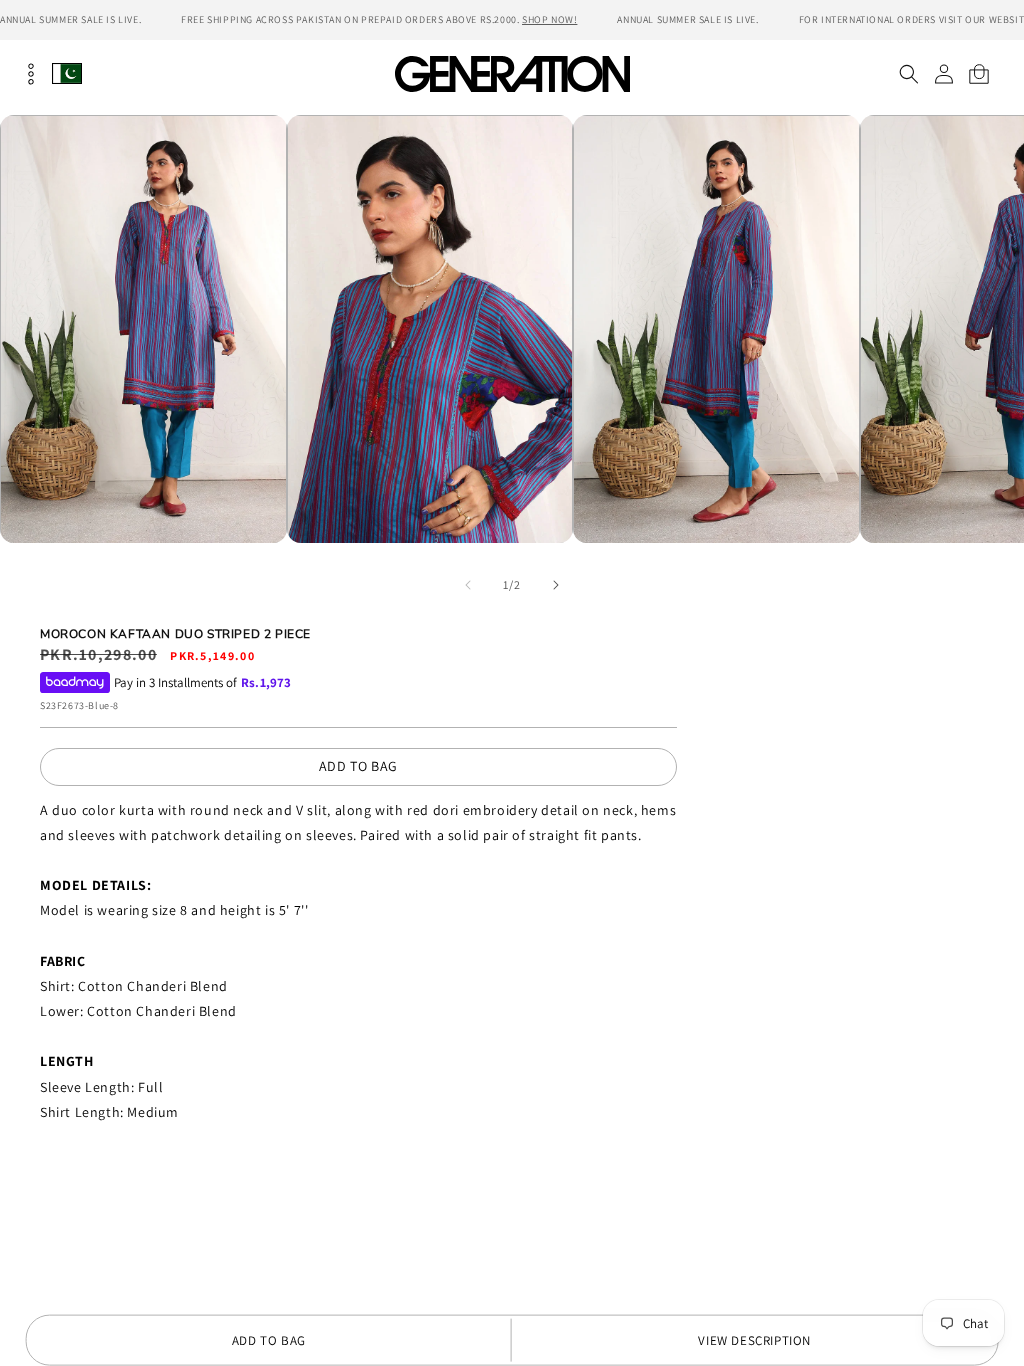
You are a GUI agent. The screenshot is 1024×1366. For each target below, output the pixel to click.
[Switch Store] (67, 73)
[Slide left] (468, 585)
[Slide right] (556, 585)
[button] (908, 74)
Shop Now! (549, 19)
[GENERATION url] (512, 73)
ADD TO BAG (358, 766)
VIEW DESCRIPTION (754, 1340)
